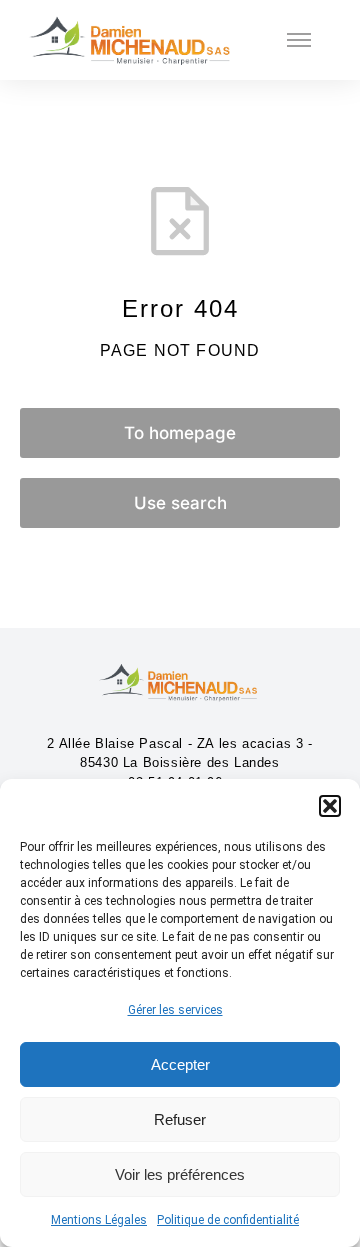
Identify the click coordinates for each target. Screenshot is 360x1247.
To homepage (180, 433)
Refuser (180, 1119)
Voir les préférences (180, 1174)
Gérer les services (175, 1010)
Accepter (180, 1064)
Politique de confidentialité (228, 1220)
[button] (330, 806)
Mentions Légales (99, 1220)
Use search (180, 503)
